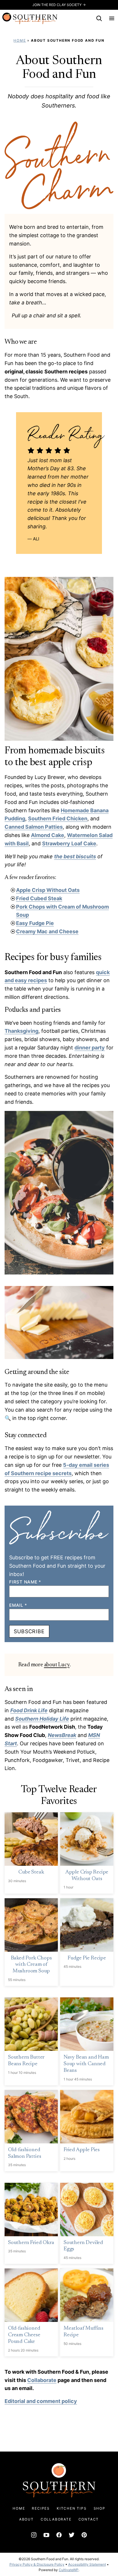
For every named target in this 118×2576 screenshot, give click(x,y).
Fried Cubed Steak (39, 898)
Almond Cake (48, 835)
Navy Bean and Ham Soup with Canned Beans (86, 2064)
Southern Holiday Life (42, 1719)
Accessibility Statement (87, 2564)
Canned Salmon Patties (34, 827)
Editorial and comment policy (41, 2401)
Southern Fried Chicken (58, 818)
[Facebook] (59, 2535)
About (26, 2519)
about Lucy (57, 1665)
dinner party (90, 1048)
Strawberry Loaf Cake (69, 843)
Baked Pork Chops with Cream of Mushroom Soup (31, 1965)
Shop (100, 2508)
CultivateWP (69, 2570)
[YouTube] (46, 2535)
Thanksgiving (21, 1031)
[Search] (99, 18)
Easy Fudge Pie (35, 923)
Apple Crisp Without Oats (48, 890)
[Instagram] (34, 2535)
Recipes (41, 2508)
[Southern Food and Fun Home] (30, 18)
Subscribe (29, 1631)
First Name (25, 1582)
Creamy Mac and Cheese (47, 931)
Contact (89, 2519)
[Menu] (112, 18)
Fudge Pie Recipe (87, 1958)
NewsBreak (62, 1735)
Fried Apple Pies (82, 2150)
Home (20, 40)
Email (18, 1605)
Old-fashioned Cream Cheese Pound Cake (24, 2335)
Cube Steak (31, 1872)
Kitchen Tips (72, 2508)
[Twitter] (72, 2535)
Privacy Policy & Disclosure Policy (37, 2564)
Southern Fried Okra (31, 2243)
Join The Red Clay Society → (59, 5)
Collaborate (42, 2380)
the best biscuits (75, 856)
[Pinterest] (84, 2535)
